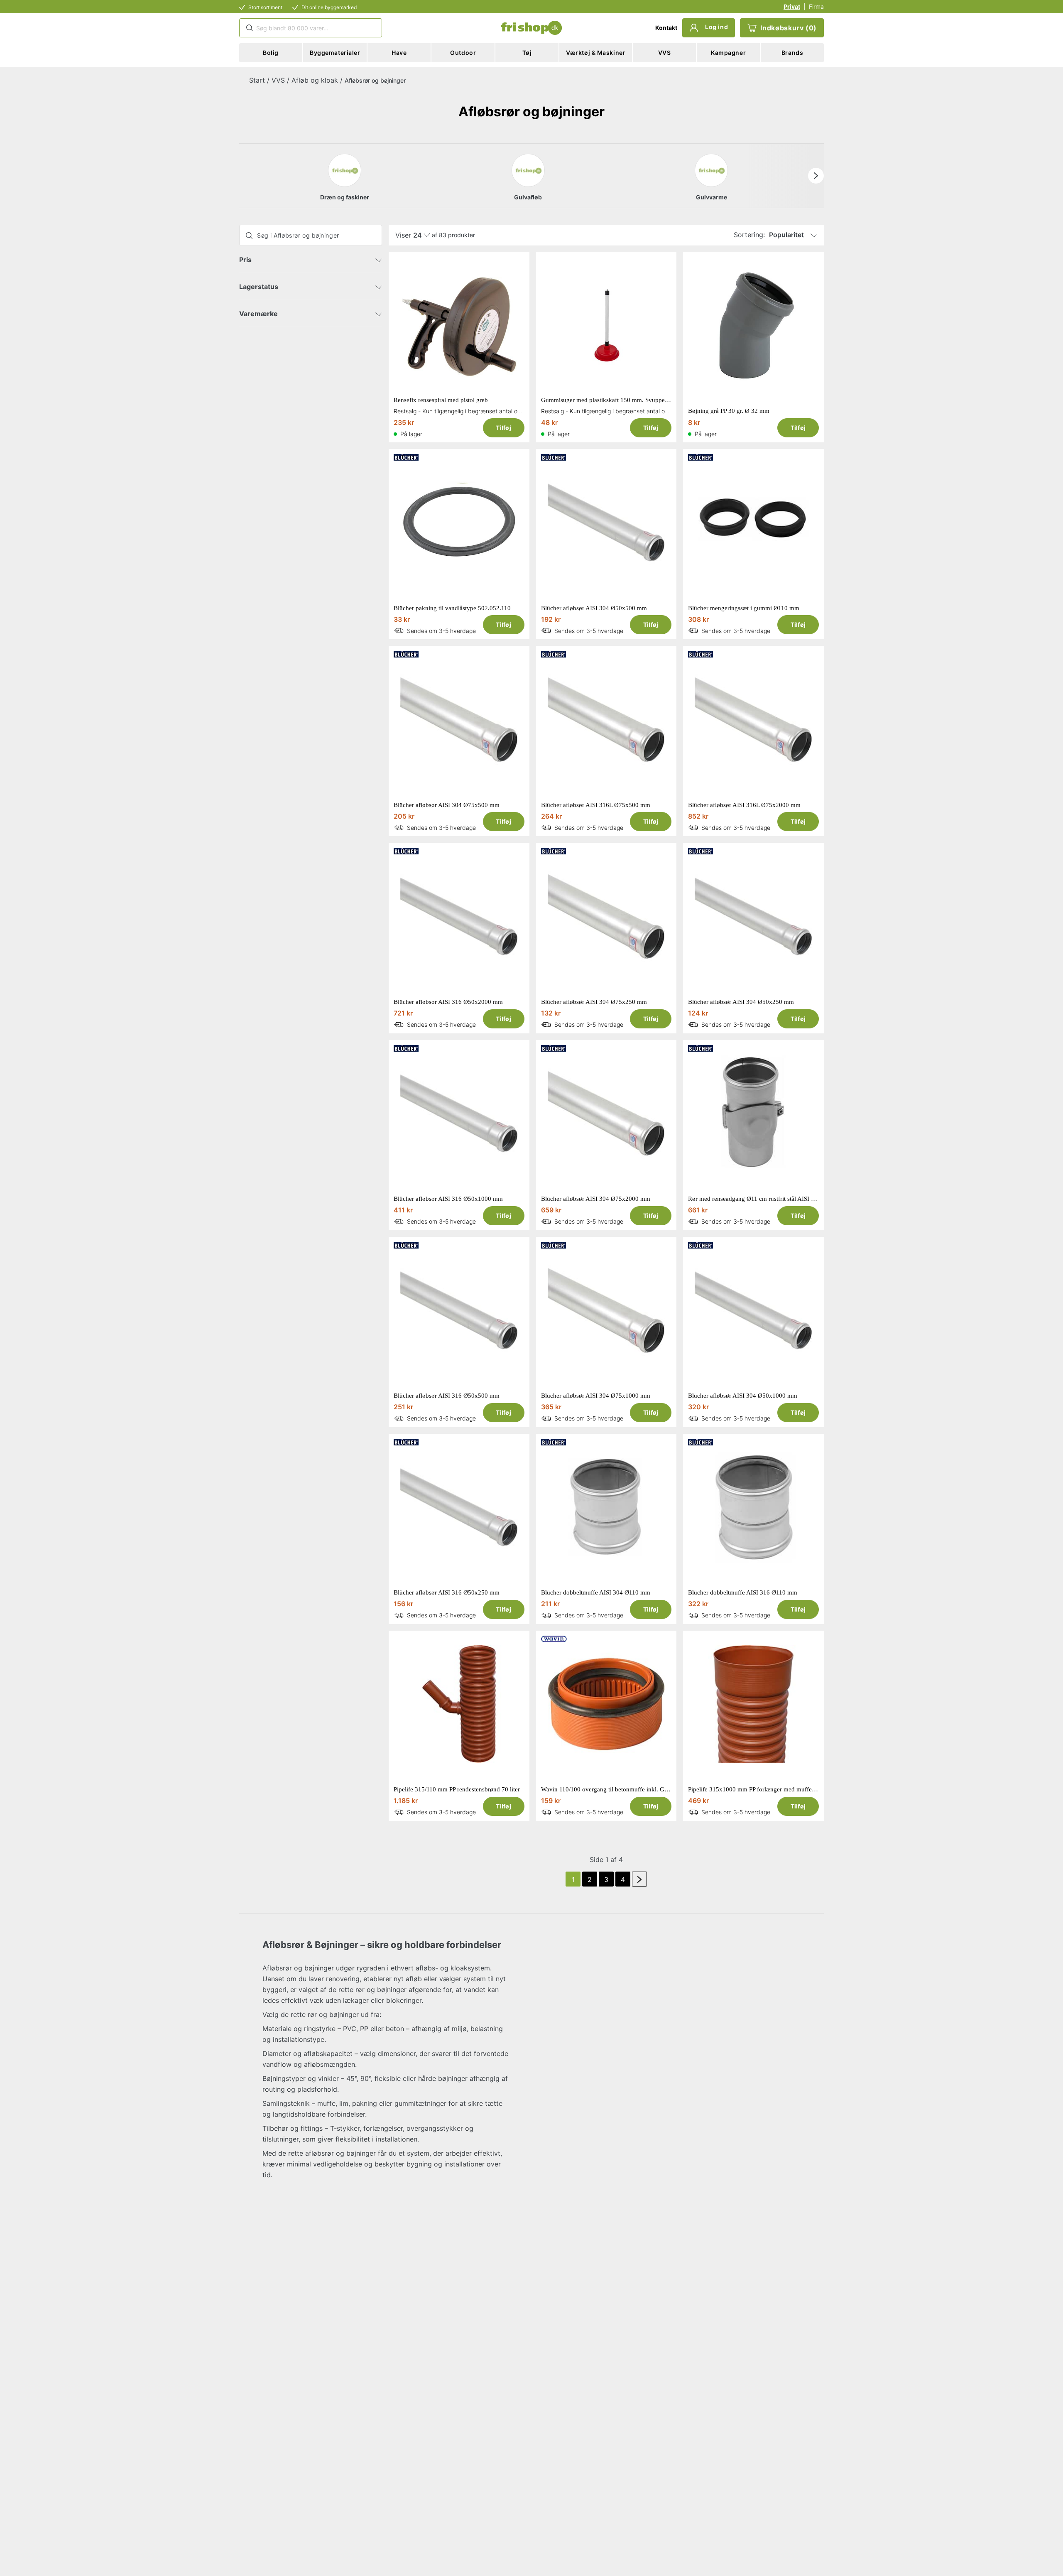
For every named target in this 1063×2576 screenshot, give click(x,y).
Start (257, 80)
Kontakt (666, 28)
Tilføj (503, 428)
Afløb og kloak (315, 80)
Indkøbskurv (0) (789, 28)
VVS (278, 80)
